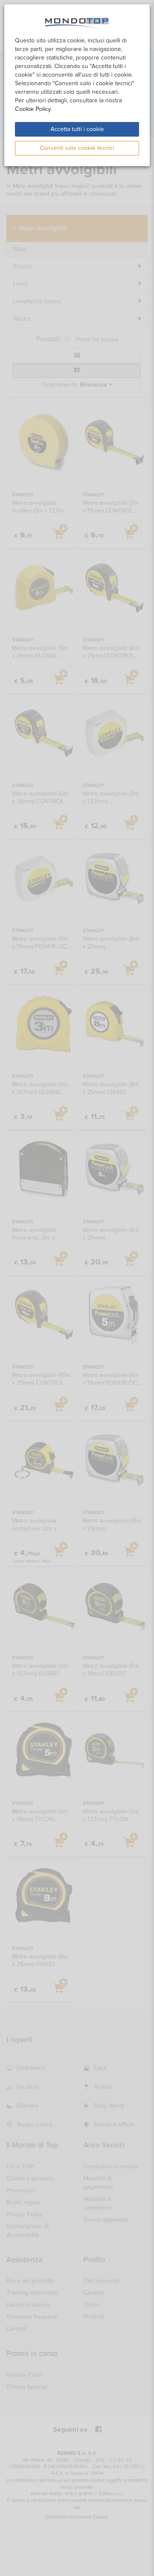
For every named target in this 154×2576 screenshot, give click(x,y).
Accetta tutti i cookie (77, 129)
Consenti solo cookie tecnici (77, 148)
